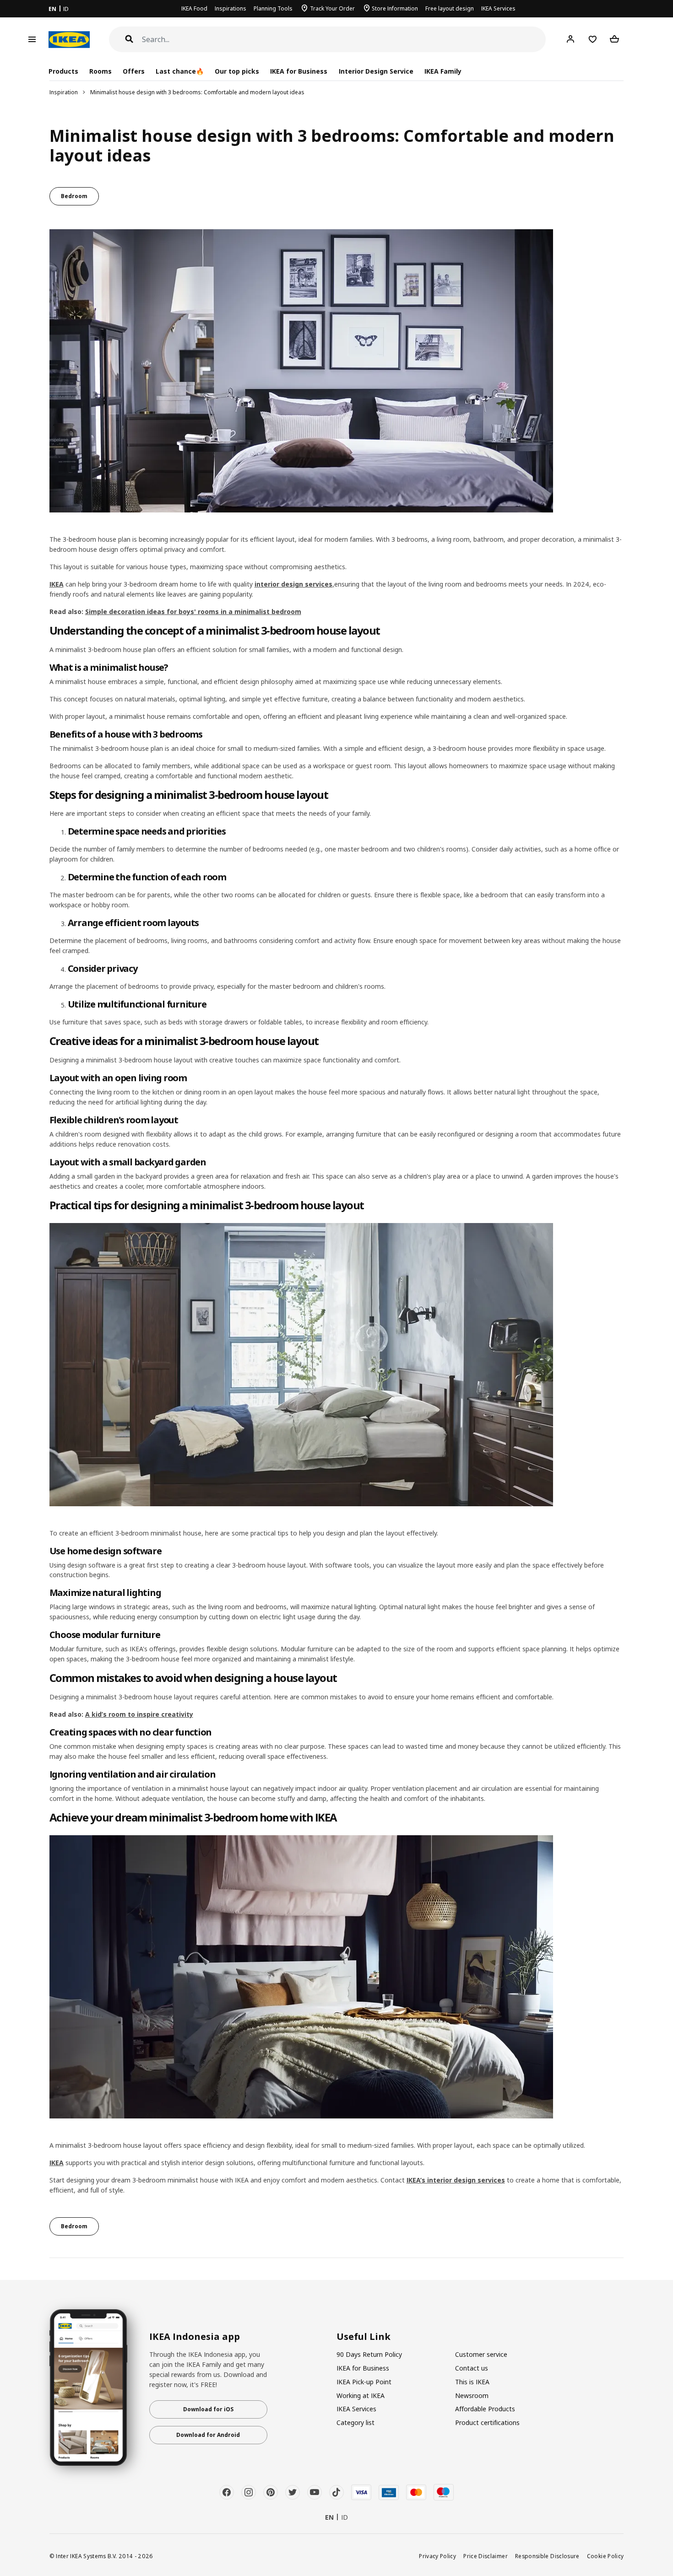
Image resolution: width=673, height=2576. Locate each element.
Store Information (395, 8)
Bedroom (74, 196)
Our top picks (237, 71)
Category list (355, 2422)
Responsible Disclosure (547, 2556)
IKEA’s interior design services (456, 2180)
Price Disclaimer (486, 2556)
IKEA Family (443, 71)
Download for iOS (208, 2409)
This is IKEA (472, 2382)
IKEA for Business (299, 71)
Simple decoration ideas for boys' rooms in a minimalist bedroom (193, 612)
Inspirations (231, 8)
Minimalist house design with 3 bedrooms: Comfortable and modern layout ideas (197, 92)
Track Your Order (332, 8)
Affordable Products (485, 2409)
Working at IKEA (361, 2395)
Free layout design (450, 8)
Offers (134, 71)
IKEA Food (194, 8)
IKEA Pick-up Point (364, 2382)
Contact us (472, 2368)
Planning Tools (273, 8)
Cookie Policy (605, 2556)
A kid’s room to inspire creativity (139, 1714)
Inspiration (64, 92)
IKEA (57, 584)
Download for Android (208, 2435)
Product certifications (487, 2422)
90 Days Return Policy (369, 2354)
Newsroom (472, 2395)
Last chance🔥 (180, 71)
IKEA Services (498, 8)
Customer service (481, 2354)
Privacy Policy (437, 2556)
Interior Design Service (376, 71)
